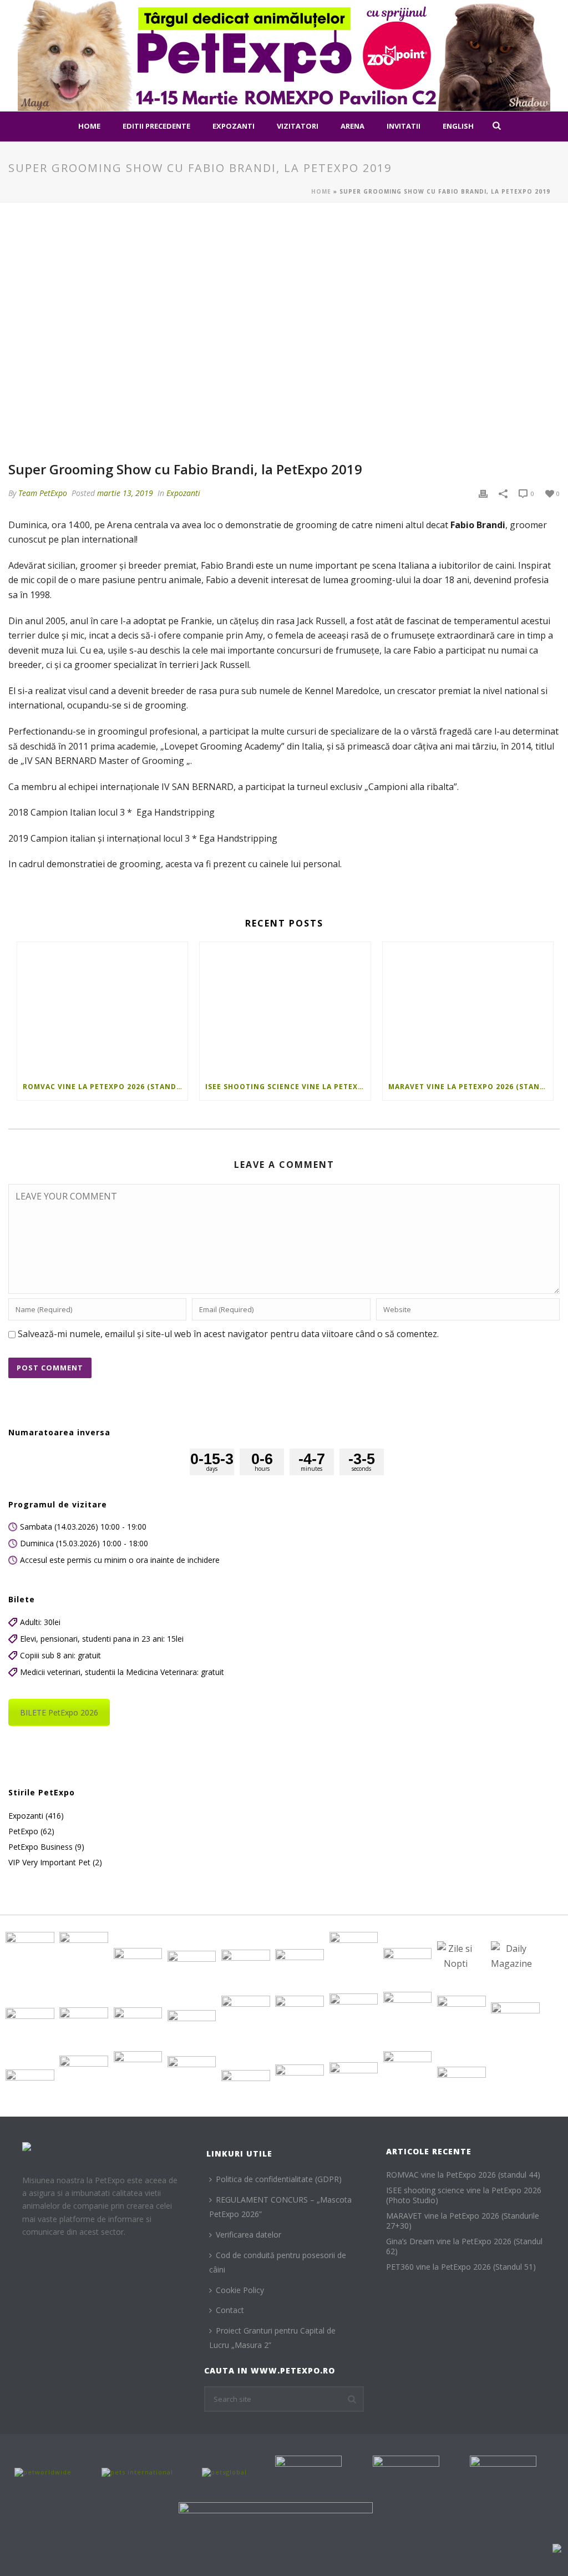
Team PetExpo (43, 493)
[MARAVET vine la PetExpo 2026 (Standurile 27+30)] (468, 1008)
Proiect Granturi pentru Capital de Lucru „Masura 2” (272, 2338)
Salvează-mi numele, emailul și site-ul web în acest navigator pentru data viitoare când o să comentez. (228, 1334)
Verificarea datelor (248, 2235)
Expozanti (234, 126)
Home (89, 126)
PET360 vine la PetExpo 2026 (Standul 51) (461, 2267)
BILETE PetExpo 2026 (59, 1712)
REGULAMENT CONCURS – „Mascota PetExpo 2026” (280, 2207)
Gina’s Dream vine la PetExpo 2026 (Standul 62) (464, 2246)
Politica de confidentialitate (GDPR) (279, 2179)
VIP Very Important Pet (49, 1863)
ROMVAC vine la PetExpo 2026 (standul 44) (105, 1087)
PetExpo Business (40, 1847)
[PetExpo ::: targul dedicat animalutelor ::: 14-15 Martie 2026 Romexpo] (284, 55)
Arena (353, 126)
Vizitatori (298, 126)
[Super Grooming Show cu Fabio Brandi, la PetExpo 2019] (284, 338)
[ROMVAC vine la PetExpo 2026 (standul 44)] (102, 1008)
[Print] (483, 493)
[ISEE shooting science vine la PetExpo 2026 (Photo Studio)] (285, 1008)
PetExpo (23, 1831)
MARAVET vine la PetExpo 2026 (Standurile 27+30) (471, 1087)
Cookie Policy (240, 2290)
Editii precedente (156, 126)
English (458, 126)
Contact (230, 2310)
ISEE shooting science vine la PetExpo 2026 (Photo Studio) (288, 1087)
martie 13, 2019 (125, 493)
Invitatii (404, 126)
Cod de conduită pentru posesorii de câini (278, 2263)
